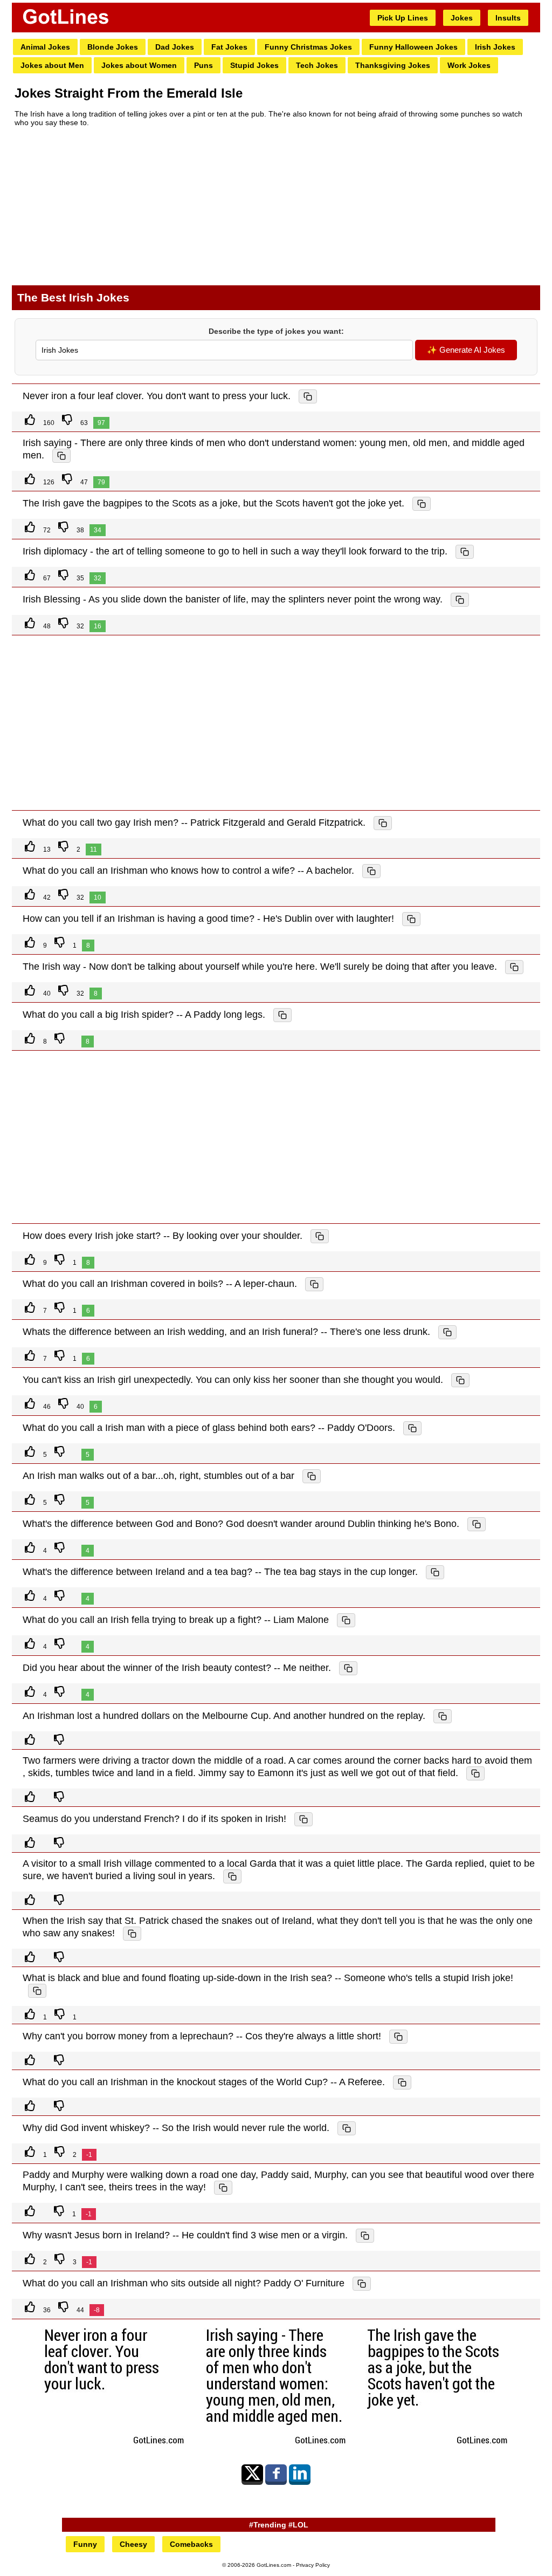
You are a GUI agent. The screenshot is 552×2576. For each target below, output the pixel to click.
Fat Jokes (229, 47)
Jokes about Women (139, 65)
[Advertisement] (276, 211)
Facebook (276, 2473)
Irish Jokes (495, 47)
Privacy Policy (313, 2565)
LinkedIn (300, 2473)
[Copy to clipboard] (308, 396)
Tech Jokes (317, 65)
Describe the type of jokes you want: (276, 331)
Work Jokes (469, 65)
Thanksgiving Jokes (393, 65)
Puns (203, 65)
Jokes (462, 18)
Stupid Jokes (254, 65)
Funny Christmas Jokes (308, 47)
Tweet (252, 2473)
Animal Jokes (45, 47)
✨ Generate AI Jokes (466, 350)
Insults (508, 18)
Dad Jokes (175, 47)
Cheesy (133, 2544)
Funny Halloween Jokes (413, 47)
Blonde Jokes (113, 47)
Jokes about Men (52, 65)
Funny (85, 2544)
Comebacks (191, 2544)
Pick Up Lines (403, 18)
